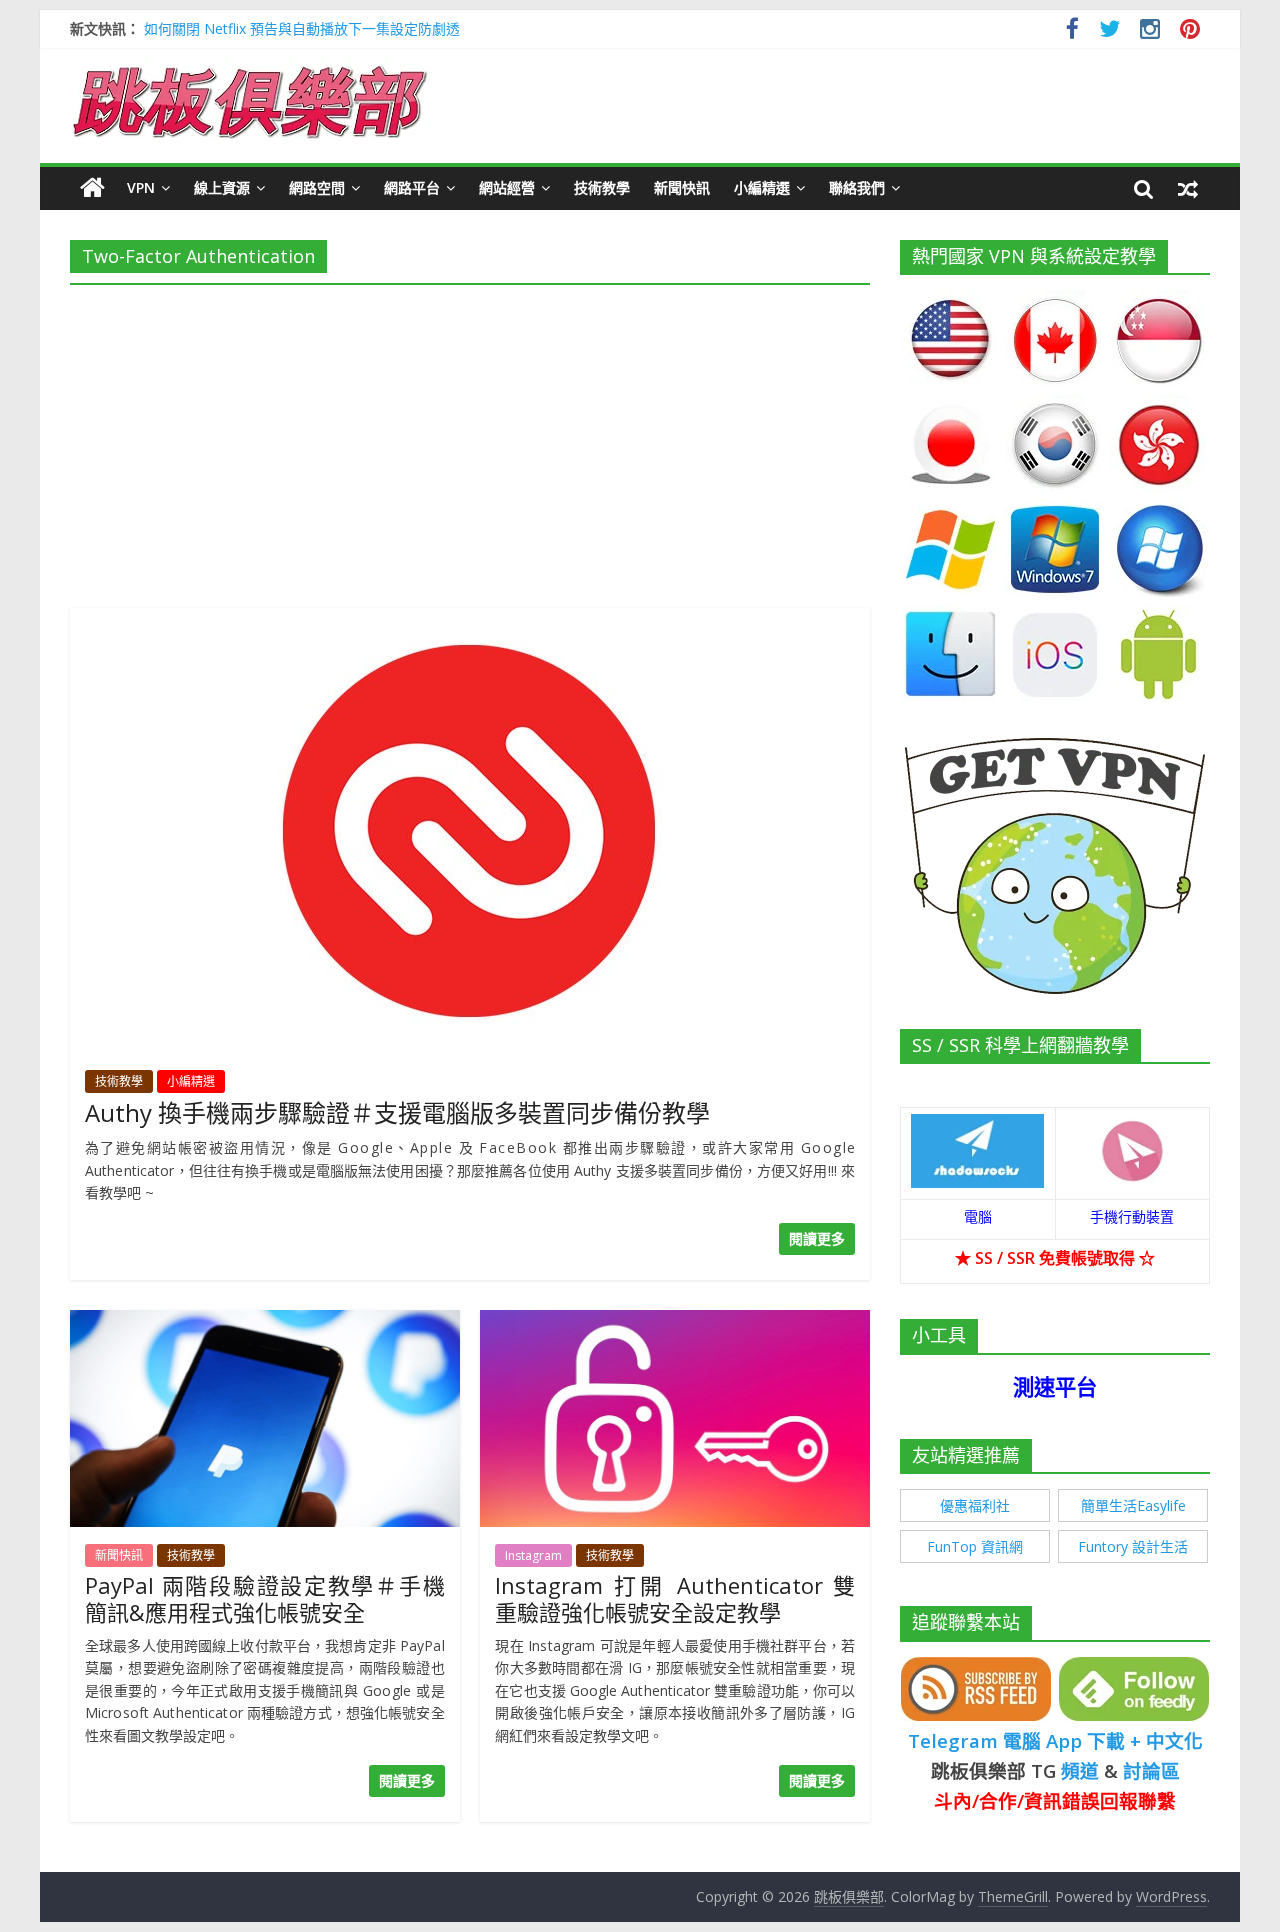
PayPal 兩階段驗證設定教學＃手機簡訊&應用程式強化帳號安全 (265, 1598)
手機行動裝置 (1132, 1216)
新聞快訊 (682, 187)
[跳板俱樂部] (250, 70)
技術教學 (602, 187)
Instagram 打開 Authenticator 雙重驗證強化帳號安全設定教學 (675, 1598)
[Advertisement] (470, 440)
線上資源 (222, 187)
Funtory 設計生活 (1133, 1546)
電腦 (978, 1216)
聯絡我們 (857, 187)
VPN (141, 187)
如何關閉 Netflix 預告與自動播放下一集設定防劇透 (302, 28)
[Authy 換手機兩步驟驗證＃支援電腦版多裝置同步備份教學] (470, 620)
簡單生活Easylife (1133, 1505)
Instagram (533, 1555)
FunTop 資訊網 (975, 1546)
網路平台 (412, 187)
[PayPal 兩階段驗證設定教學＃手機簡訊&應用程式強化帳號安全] (265, 1322)
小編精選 (762, 187)
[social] (1072, 31)
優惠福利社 (975, 1505)
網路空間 (317, 187)
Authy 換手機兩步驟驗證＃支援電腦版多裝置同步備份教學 (397, 1112)
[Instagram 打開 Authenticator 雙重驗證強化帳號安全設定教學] (675, 1322)
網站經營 (507, 187)
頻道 (1080, 1770)
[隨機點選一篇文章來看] (1188, 188)
